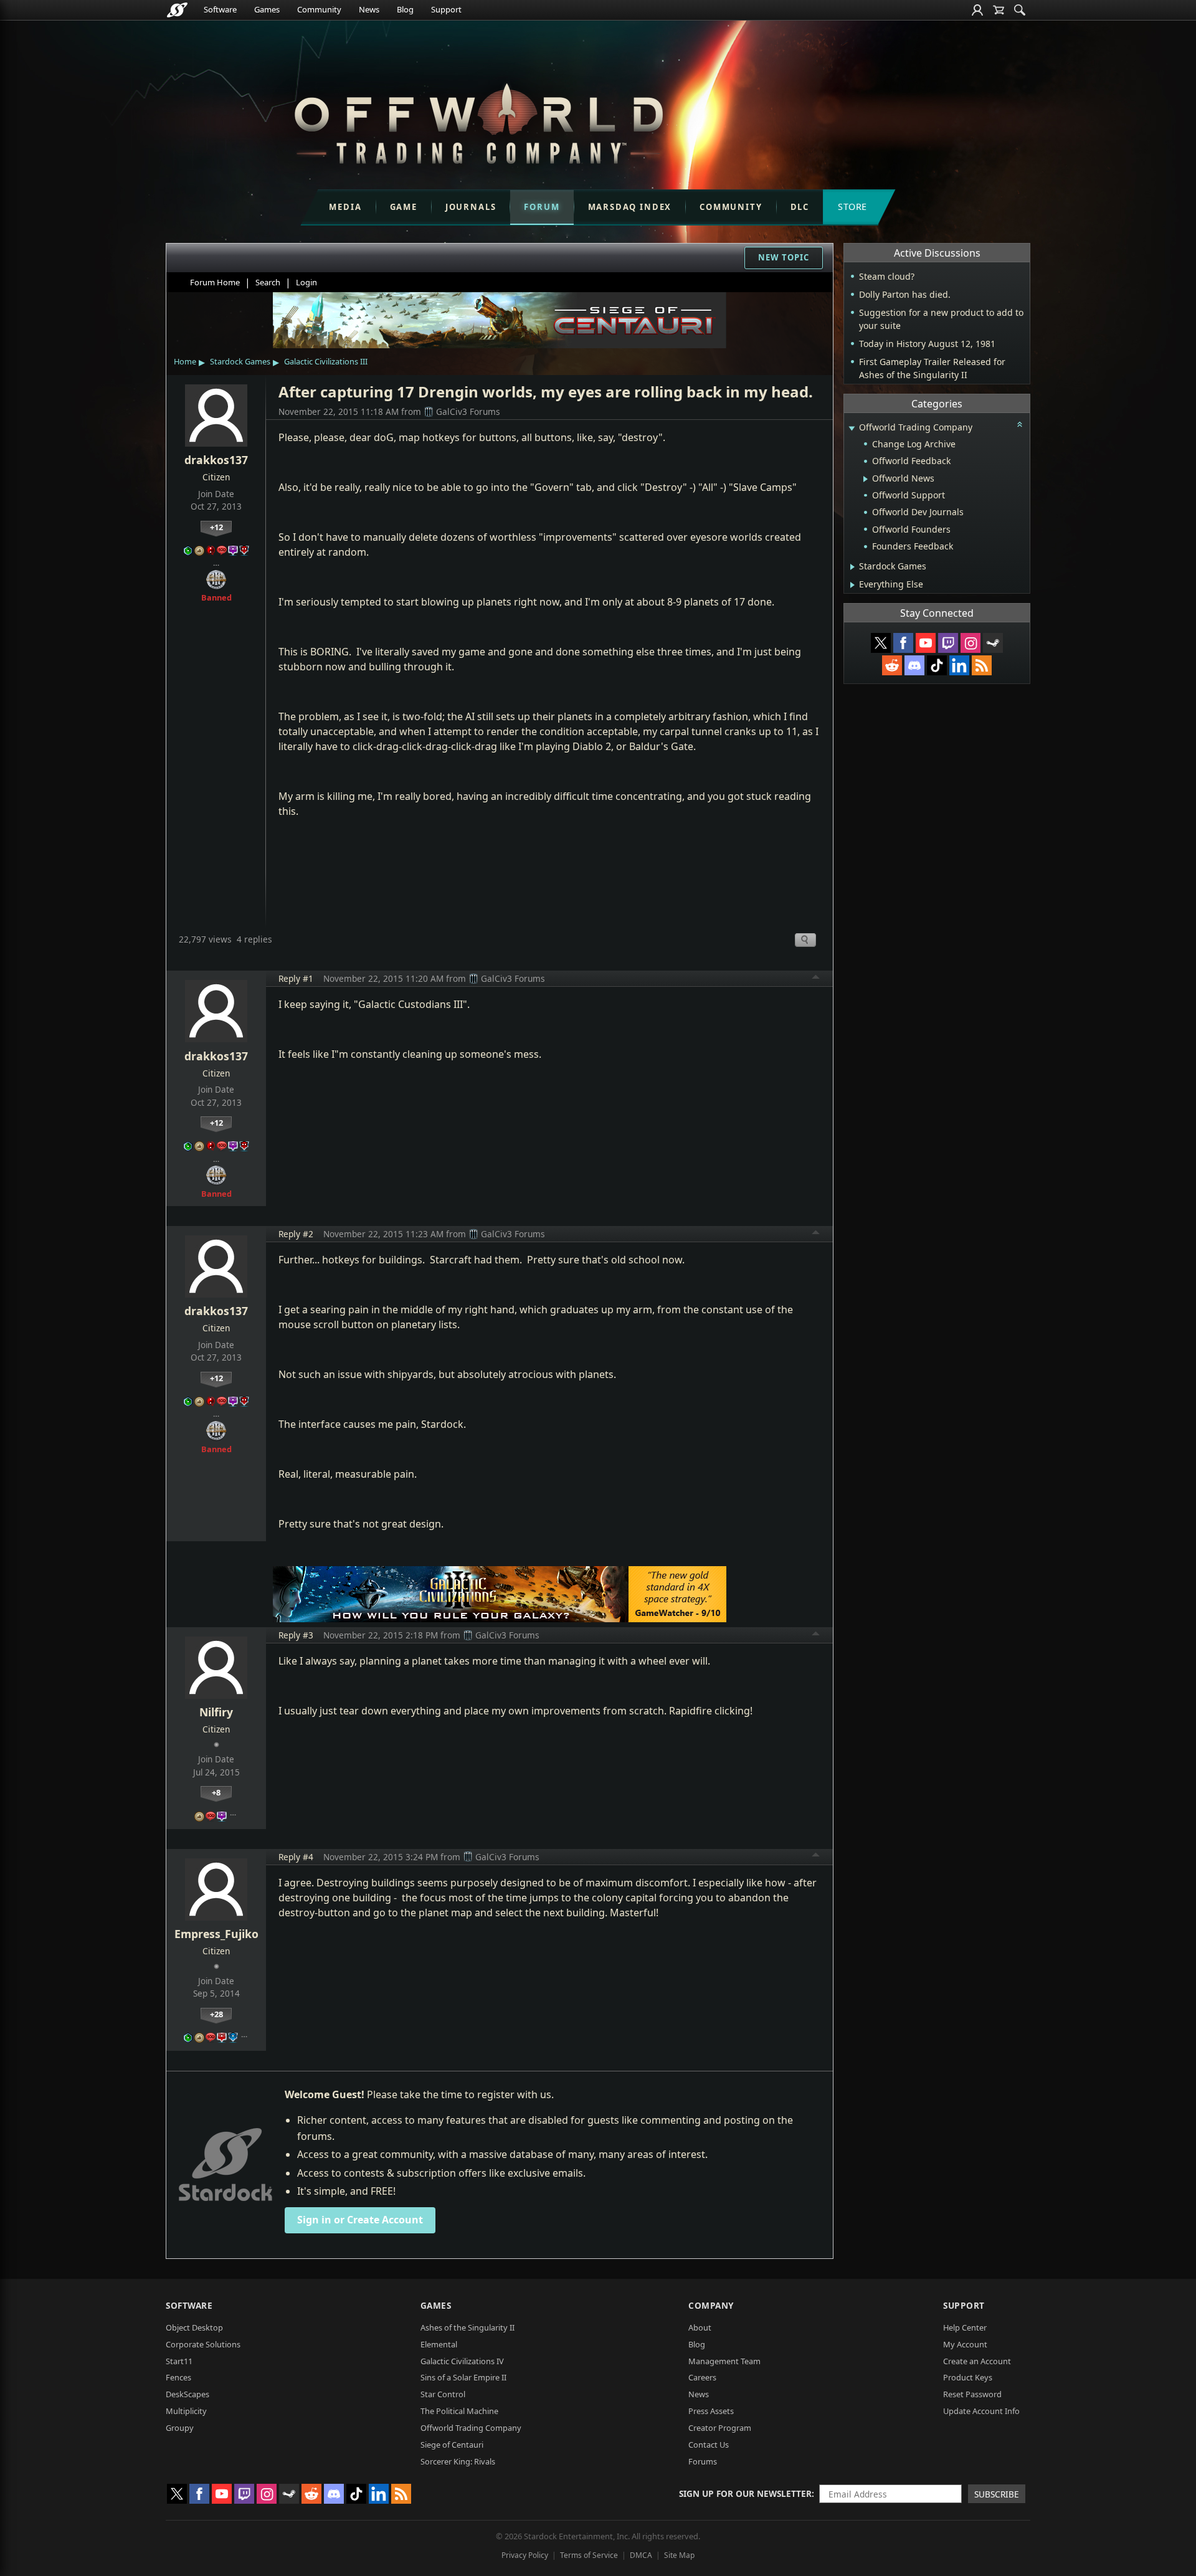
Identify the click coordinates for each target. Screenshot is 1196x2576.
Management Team (724, 2361)
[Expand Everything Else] (852, 585)
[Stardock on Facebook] (903, 643)
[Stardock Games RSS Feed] (982, 665)
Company (711, 2305)
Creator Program (720, 2428)
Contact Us (709, 2445)
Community (319, 9)
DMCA (641, 2555)
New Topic (784, 257)
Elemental (439, 2344)
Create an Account (977, 2361)
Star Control (443, 2394)
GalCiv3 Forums (468, 411)
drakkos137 (216, 460)
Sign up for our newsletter (745, 2493)
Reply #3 (296, 1635)
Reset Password (972, 2394)
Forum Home (215, 282)
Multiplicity (186, 2411)
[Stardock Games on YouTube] (926, 643)
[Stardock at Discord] (914, 665)
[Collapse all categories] (1020, 424)
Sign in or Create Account (360, 2220)
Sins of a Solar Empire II (463, 2377)
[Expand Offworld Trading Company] (852, 428)
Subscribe (997, 2494)
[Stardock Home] (177, 10)
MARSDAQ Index (630, 207)
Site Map (679, 2555)
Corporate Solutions (203, 2344)
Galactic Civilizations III (326, 361)
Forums (703, 2461)
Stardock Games (240, 361)
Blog (405, 9)
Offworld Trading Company (471, 2428)
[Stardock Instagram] (971, 643)
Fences (178, 2377)
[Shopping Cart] (999, 10)
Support (446, 9)
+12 (216, 527)
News (369, 9)
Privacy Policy (525, 2555)
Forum (542, 207)
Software (220, 9)
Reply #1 (296, 978)
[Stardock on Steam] (993, 643)
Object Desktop (194, 2327)
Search (268, 282)
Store (852, 207)
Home (185, 361)
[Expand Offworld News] (866, 479)
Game (404, 207)
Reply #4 (296, 1857)
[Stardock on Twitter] (881, 643)
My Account (965, 2344)
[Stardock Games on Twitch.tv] (948, 643)
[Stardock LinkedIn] (959, 665)
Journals (471, 207)
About (700, 2327)
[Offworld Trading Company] (478, 121)
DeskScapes (187, 2394)
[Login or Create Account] (977, 10)
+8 (216, 1792)
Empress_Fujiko (216, 1934)
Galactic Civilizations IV (462, 2361)
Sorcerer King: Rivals (458, 2461)
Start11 (179, 2361)
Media (345, 207)
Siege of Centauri (452, 2445)
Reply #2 (296, 1234)
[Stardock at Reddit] (892, 665)
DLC (800, 207)
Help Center (965, 2327)
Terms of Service (589, 2555)
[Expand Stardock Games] (852, 567)
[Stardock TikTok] (937, 665)
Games (267, 9)
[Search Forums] (1020, 10)
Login (306, 282)
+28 (216, 2014)
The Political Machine (459, 2411)
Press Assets (711, 2411)
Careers (702, 2377)
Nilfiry (216, 1712)
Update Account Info (981, 2411)
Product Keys (968, 2377)
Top (816, 979)
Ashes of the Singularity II (467, 2327)
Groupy (180, 2428)
